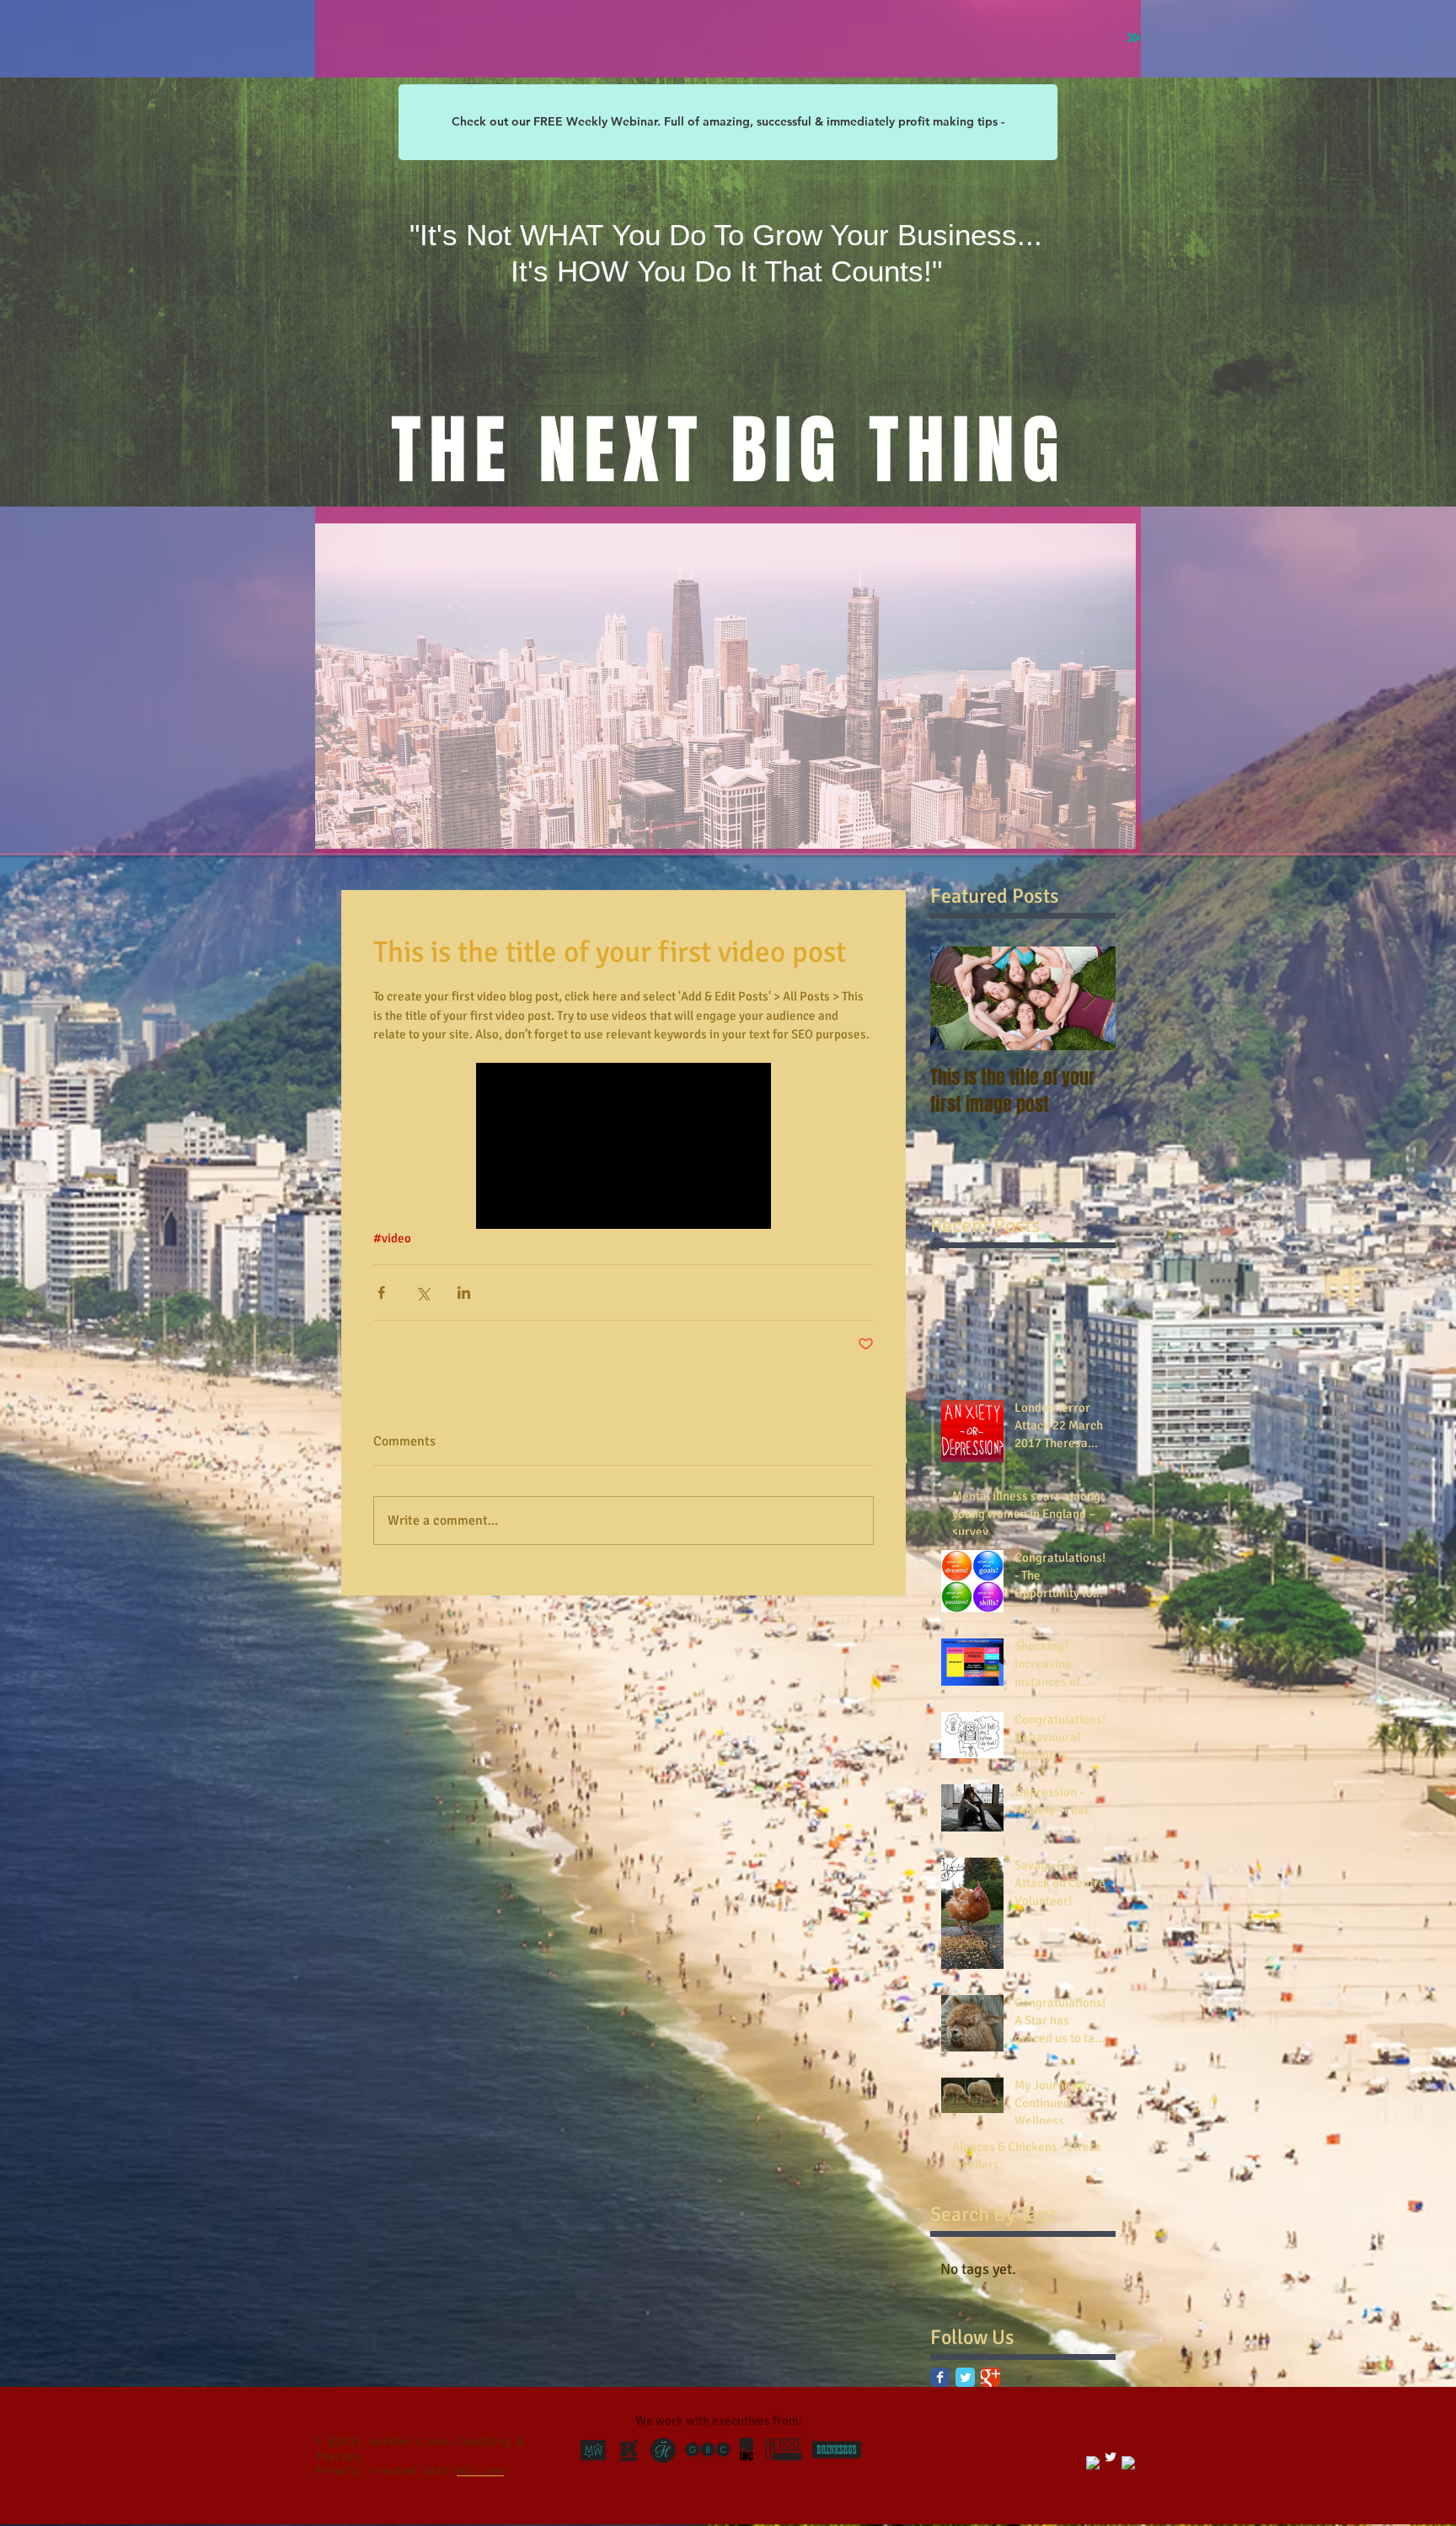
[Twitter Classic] (965, 2377)
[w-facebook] (1093, 2463)
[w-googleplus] (1128, 2463)
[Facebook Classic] (940, 2377)
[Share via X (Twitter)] (423, 1292)
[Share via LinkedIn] (464, 1292)
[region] (725, 686)
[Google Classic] (990, 2377)
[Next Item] (1089, 998)
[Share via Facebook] (381, 1292)
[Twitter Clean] (1111, 2457)
